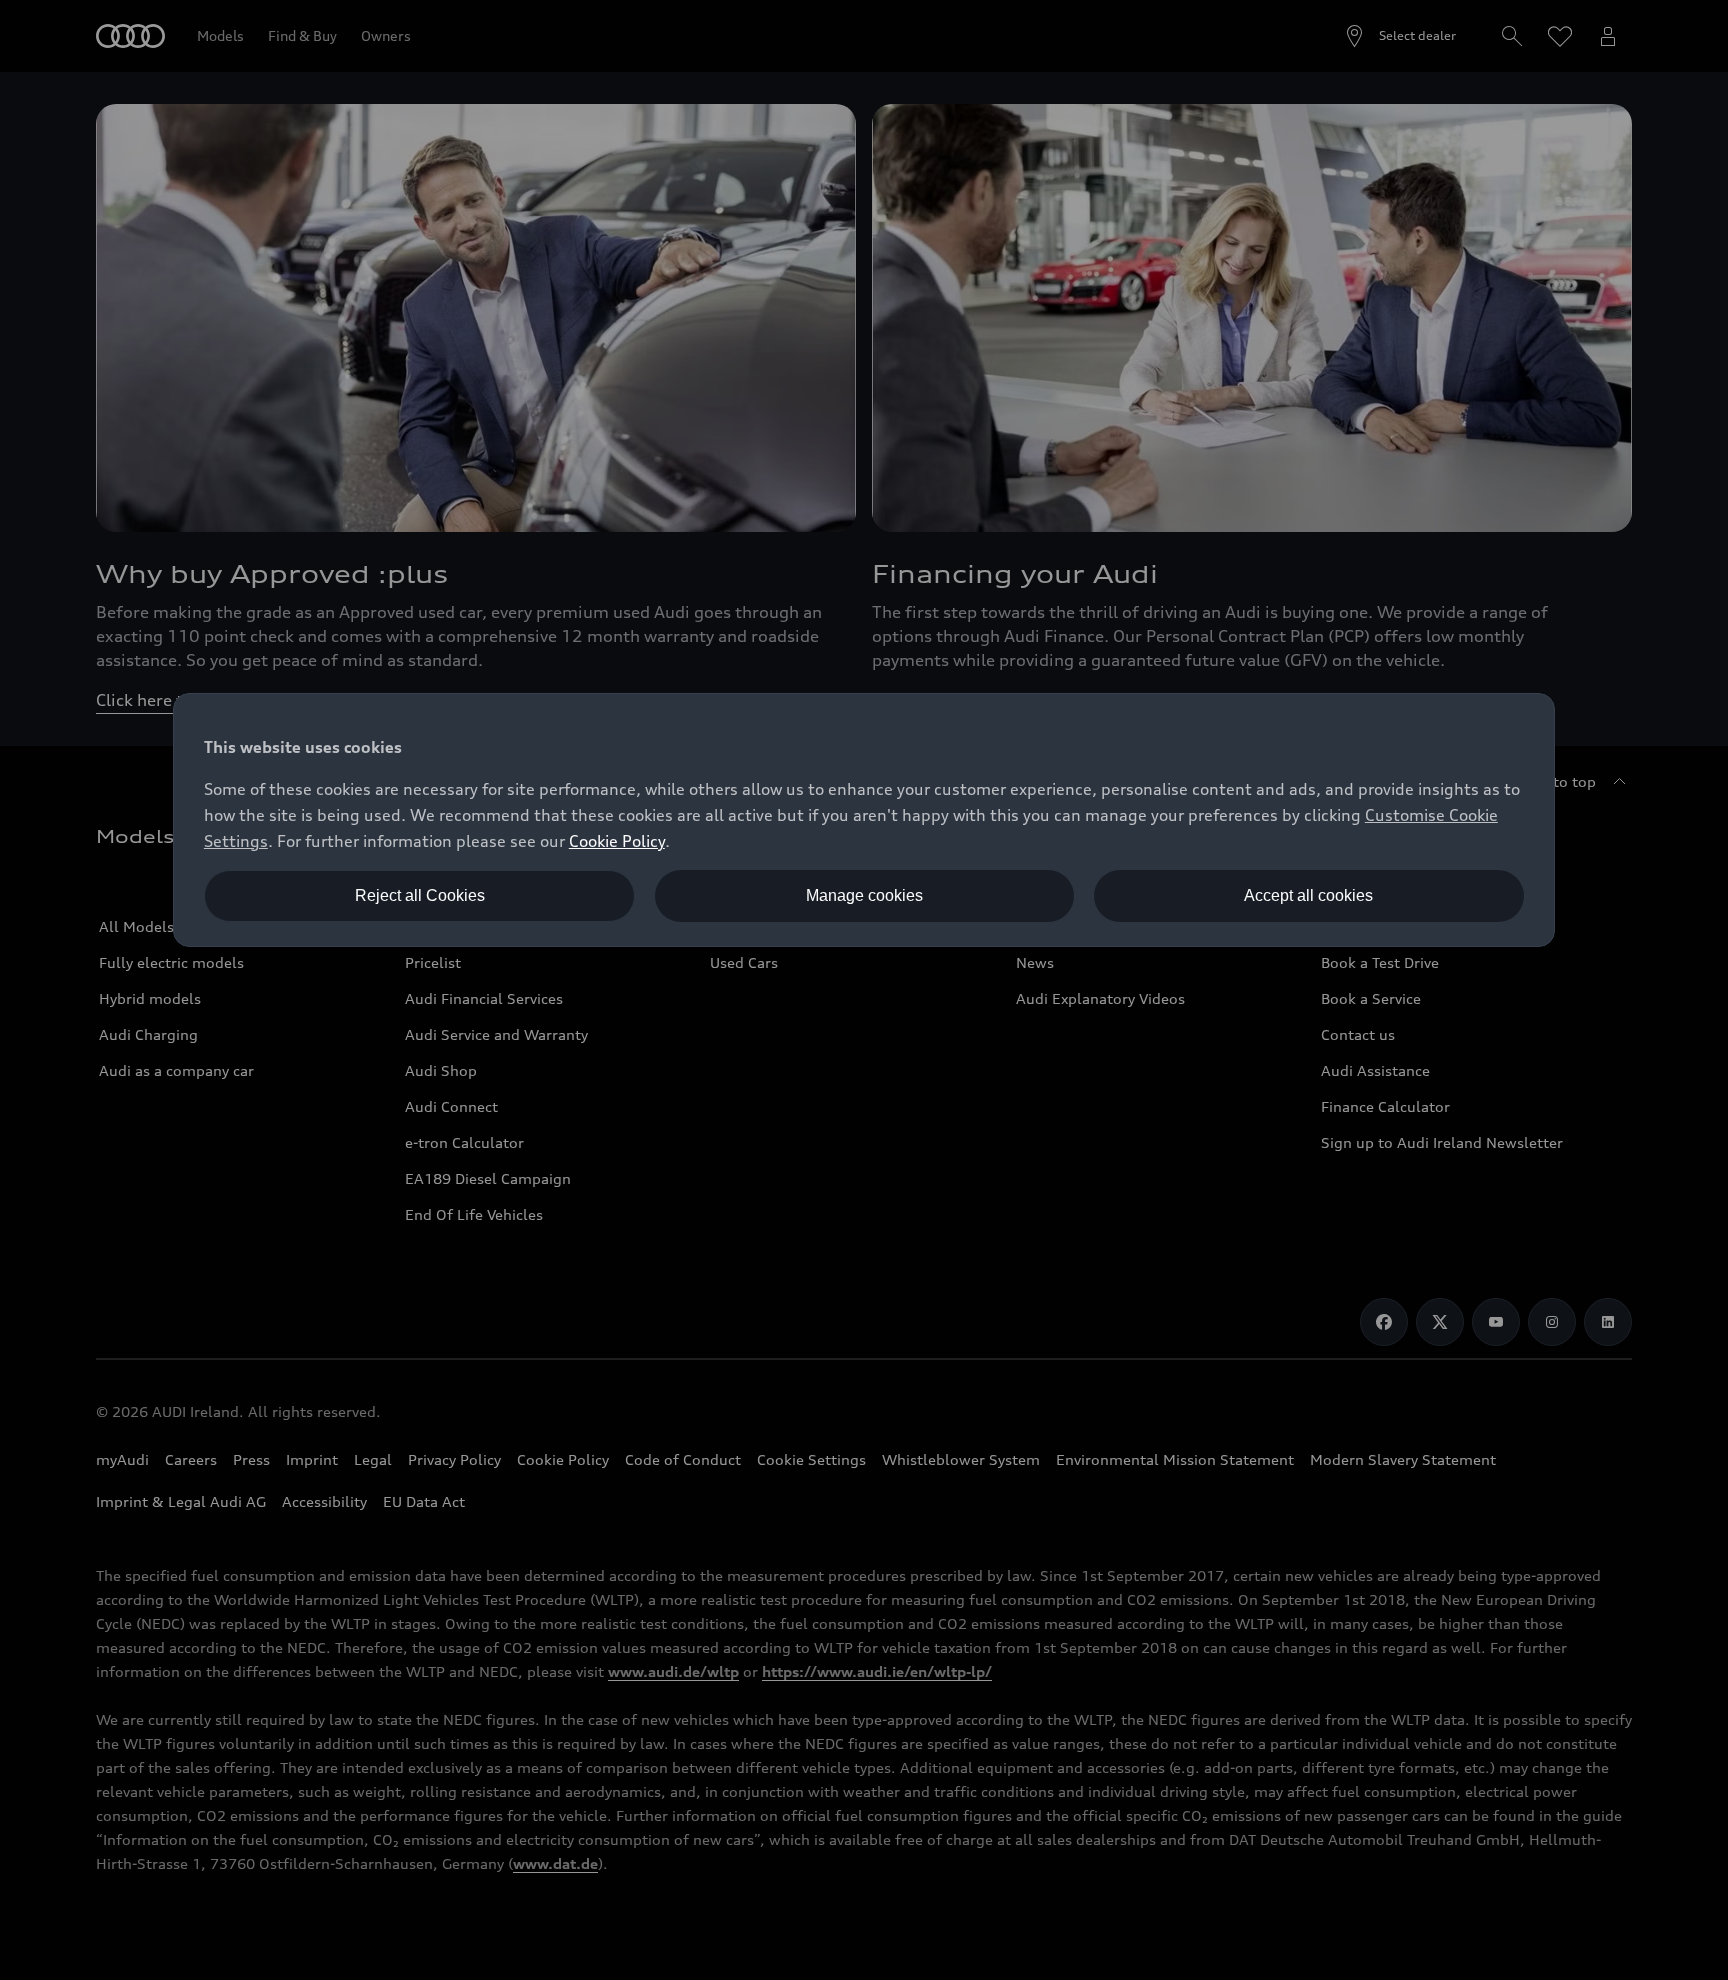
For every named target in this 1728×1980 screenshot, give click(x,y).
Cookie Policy (617, 841)
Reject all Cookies (420, 895)
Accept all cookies (1308, 895)
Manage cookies (864, 895)
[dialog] (864, 820)
